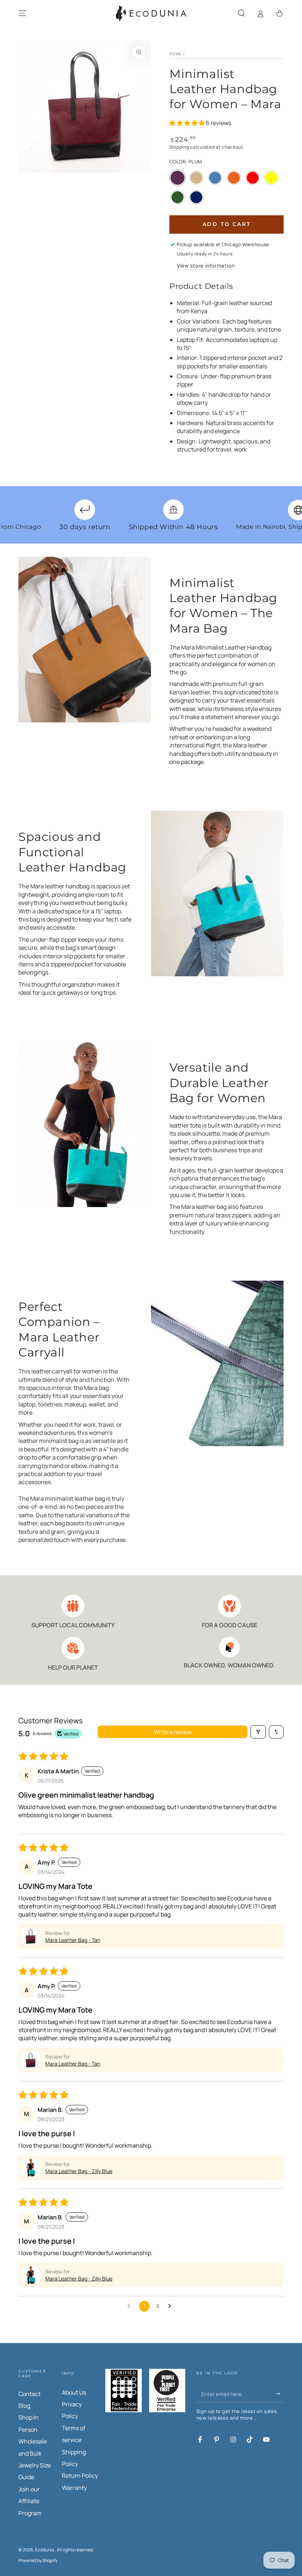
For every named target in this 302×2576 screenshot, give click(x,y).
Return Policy (80, 2476)
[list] (151, 1633)
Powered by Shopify (38, 2561)
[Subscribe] (279, 2394)
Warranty (74, 2488)
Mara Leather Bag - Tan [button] (73, 1940)
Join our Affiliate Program (30, 2501)
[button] (241, 13)
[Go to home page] (151, 13)
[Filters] (258, 1732)
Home (175, 54)
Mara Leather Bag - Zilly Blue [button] (79, 2171)
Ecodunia (45, 2550)
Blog (24, 2406)
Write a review (173, 1732)
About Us (74, 2392)
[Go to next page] (172, 2306)
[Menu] (22, 13)
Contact (29, 2394)
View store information (206, 266)
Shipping (179, 147)
